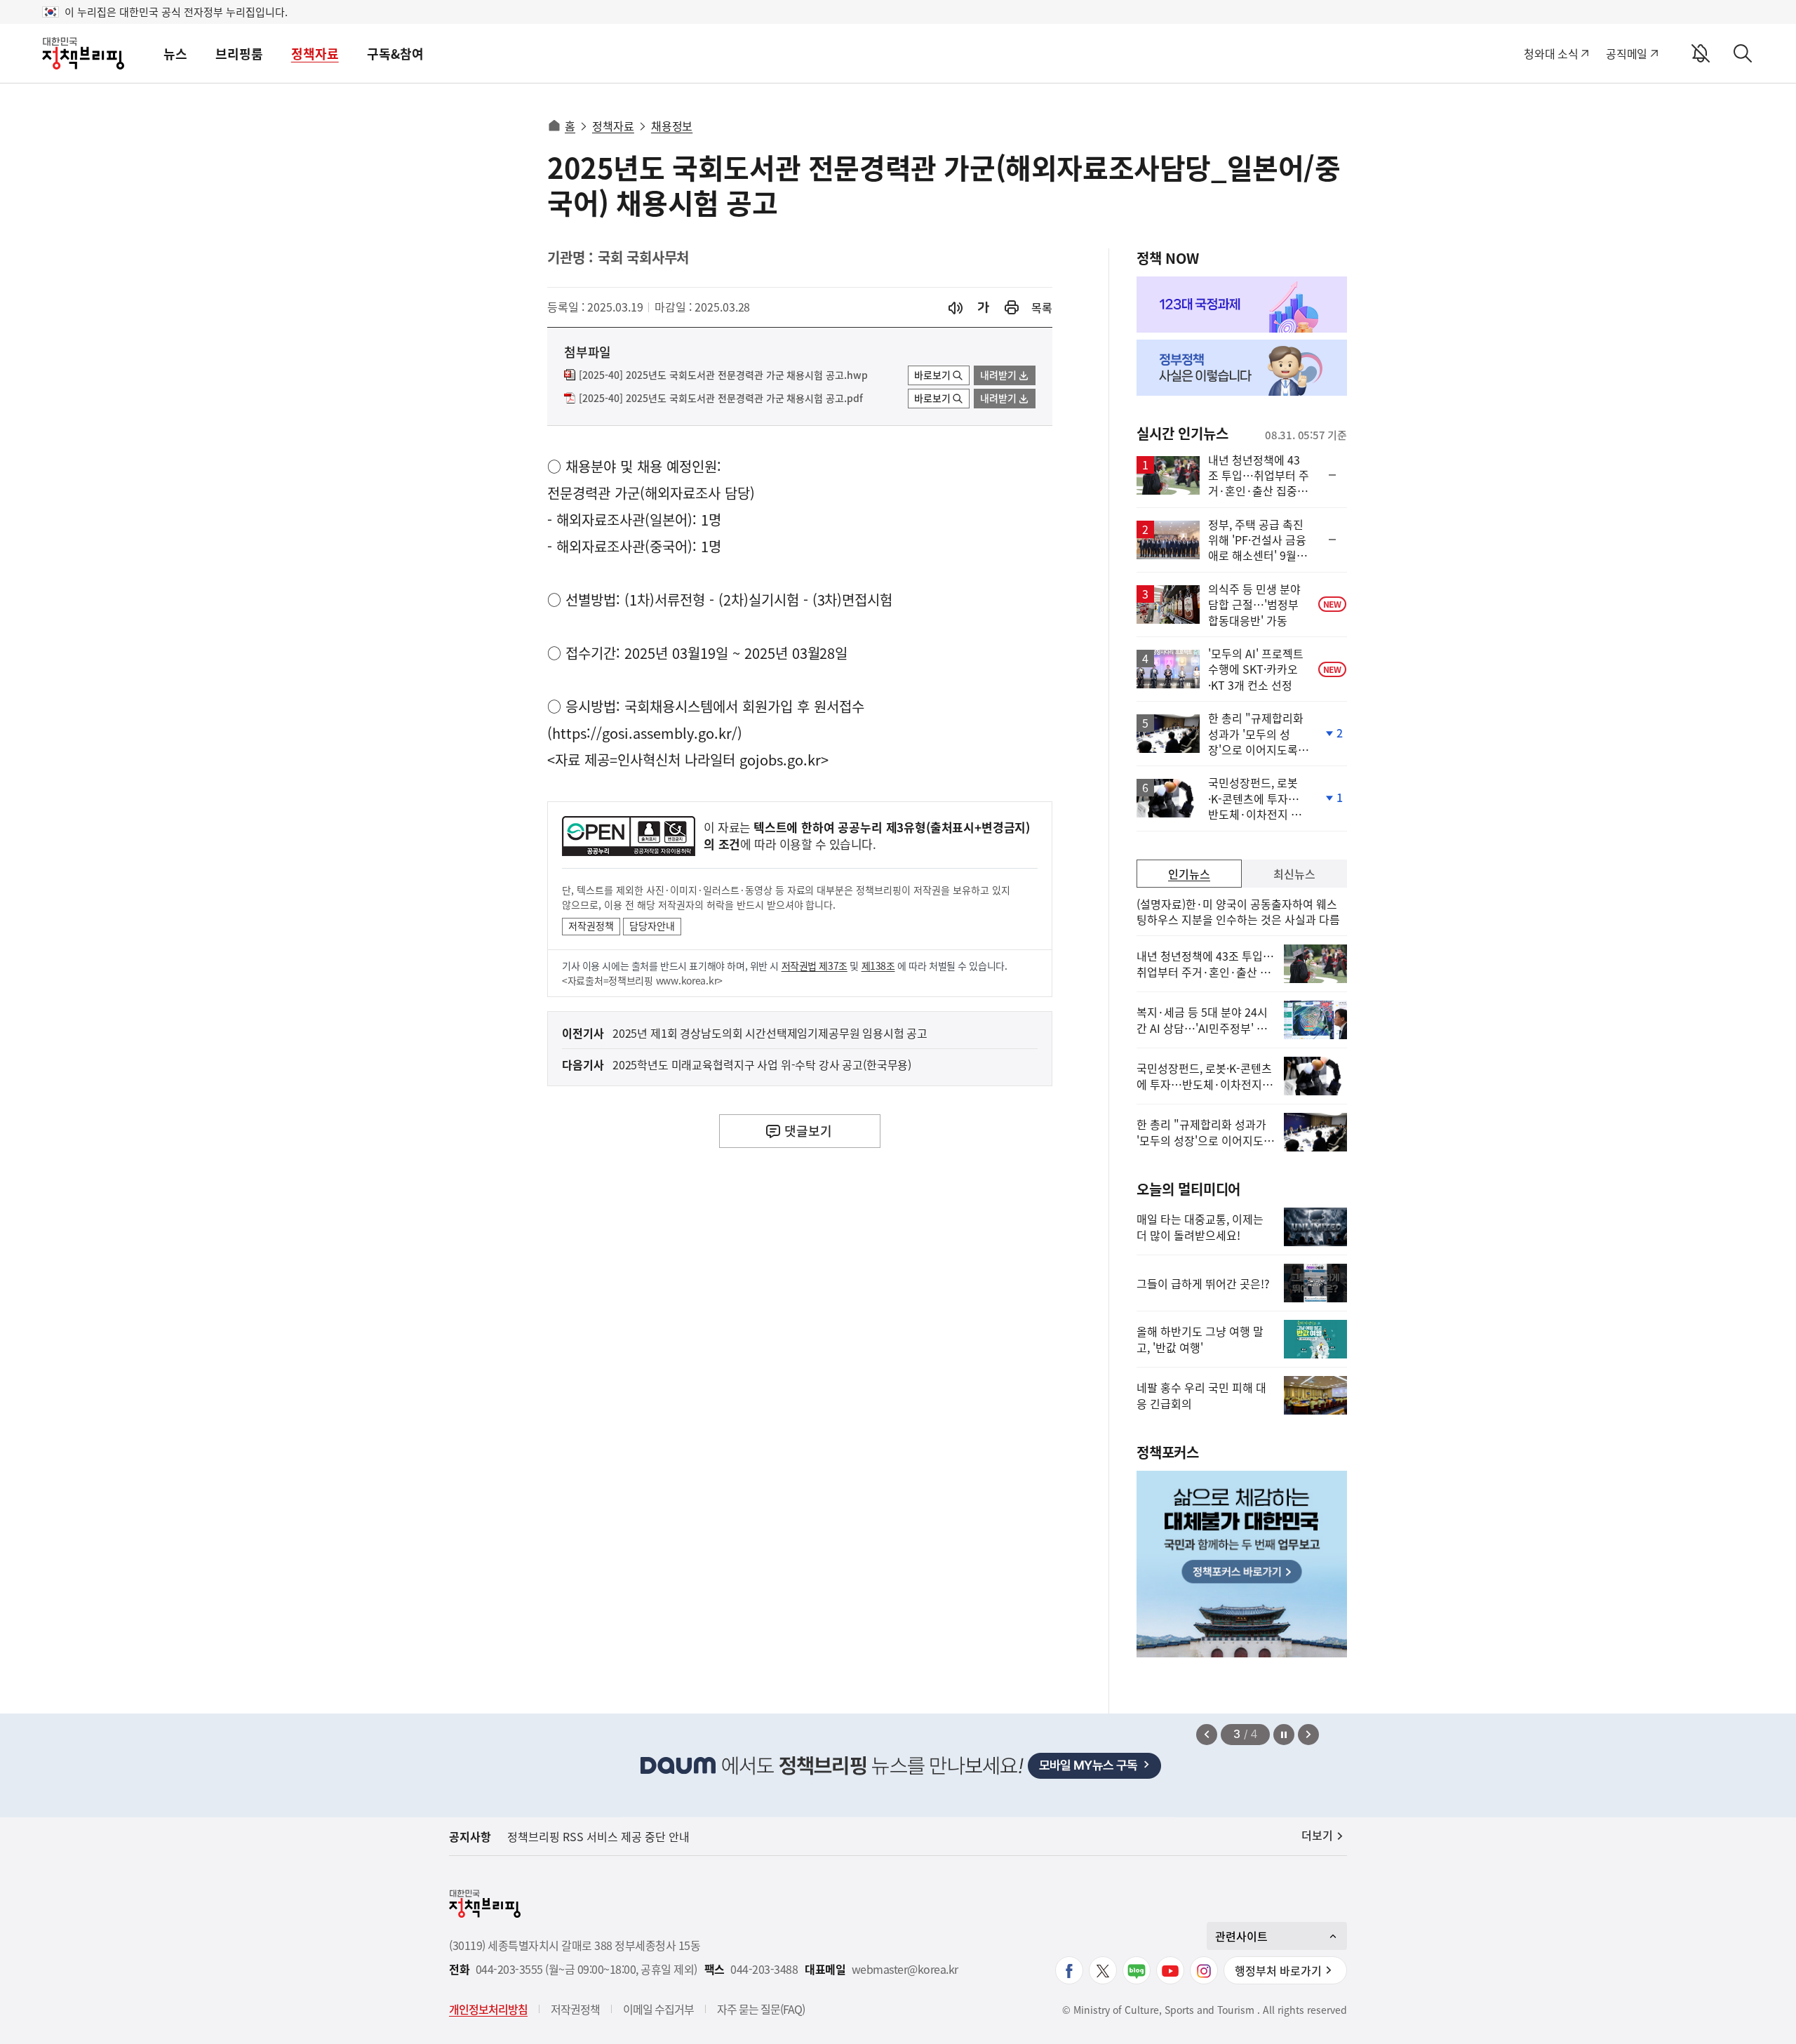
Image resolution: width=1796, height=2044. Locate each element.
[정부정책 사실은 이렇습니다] (1242, 368)
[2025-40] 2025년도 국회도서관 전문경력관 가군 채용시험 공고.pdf (721, 399)
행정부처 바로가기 (1278, 1970)
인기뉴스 (1189, 874)
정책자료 (315, 54)
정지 (1284, 1735)
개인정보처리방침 (488, 2009)
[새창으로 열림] (1012, 308)
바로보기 (932, 375)
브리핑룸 (239, 54)
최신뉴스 (1294, 874)
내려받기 (998, 375)
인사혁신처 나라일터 (676, 760)
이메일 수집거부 (658, 2009)
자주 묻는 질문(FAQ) (761, 2009)
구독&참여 (395, 54)
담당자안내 (652, 926)
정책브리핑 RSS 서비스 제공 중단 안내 (598, 1836)
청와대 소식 (1551, 53)
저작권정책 (591, 926)
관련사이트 (1241, 1936)
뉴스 (175, 54)
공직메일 (1627, 53)
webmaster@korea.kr (905, 1969)
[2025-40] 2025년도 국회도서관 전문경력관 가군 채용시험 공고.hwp (723, 375)
